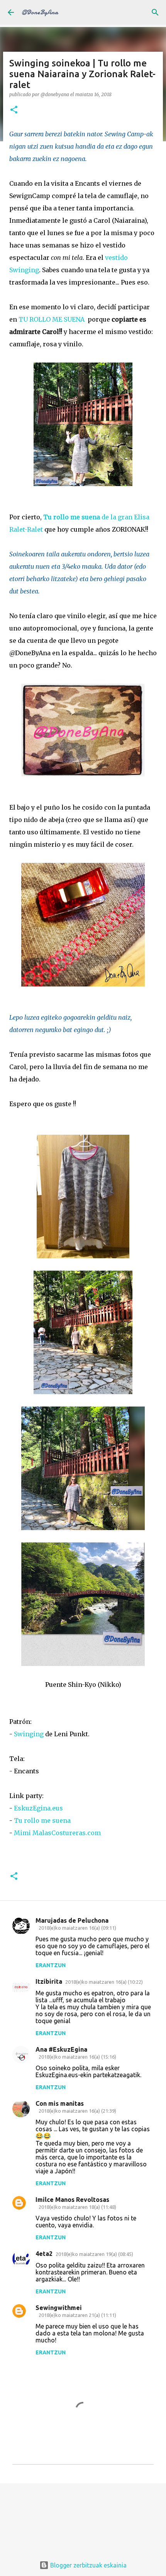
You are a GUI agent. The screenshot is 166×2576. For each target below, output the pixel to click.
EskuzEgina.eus (38, 1808)
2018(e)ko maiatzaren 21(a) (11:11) (77, 2315)
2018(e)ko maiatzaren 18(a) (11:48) (77, 2207)
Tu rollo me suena (42, 1820)
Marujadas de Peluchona (72, 1920)
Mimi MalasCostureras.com (58, 1833)
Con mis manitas (60, 2103)
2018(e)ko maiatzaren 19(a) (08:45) (94, 2254)
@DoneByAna (40, 12)
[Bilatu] (155, 12)
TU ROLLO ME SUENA (52, 319)
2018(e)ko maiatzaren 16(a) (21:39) (77, 2111)
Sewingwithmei (59, 2308)
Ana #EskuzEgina (61, 2049)
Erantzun (51, 1965)
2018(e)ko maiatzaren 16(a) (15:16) (77, 2057)
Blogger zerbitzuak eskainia (88, 2565)
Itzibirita (49, 1981)
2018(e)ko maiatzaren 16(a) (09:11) (77, 1928)
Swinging (29, 1734)
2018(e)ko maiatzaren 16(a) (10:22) (104, 1982)
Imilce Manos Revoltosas (72, 2200)
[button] (14, 110)
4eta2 (44, 2254)
